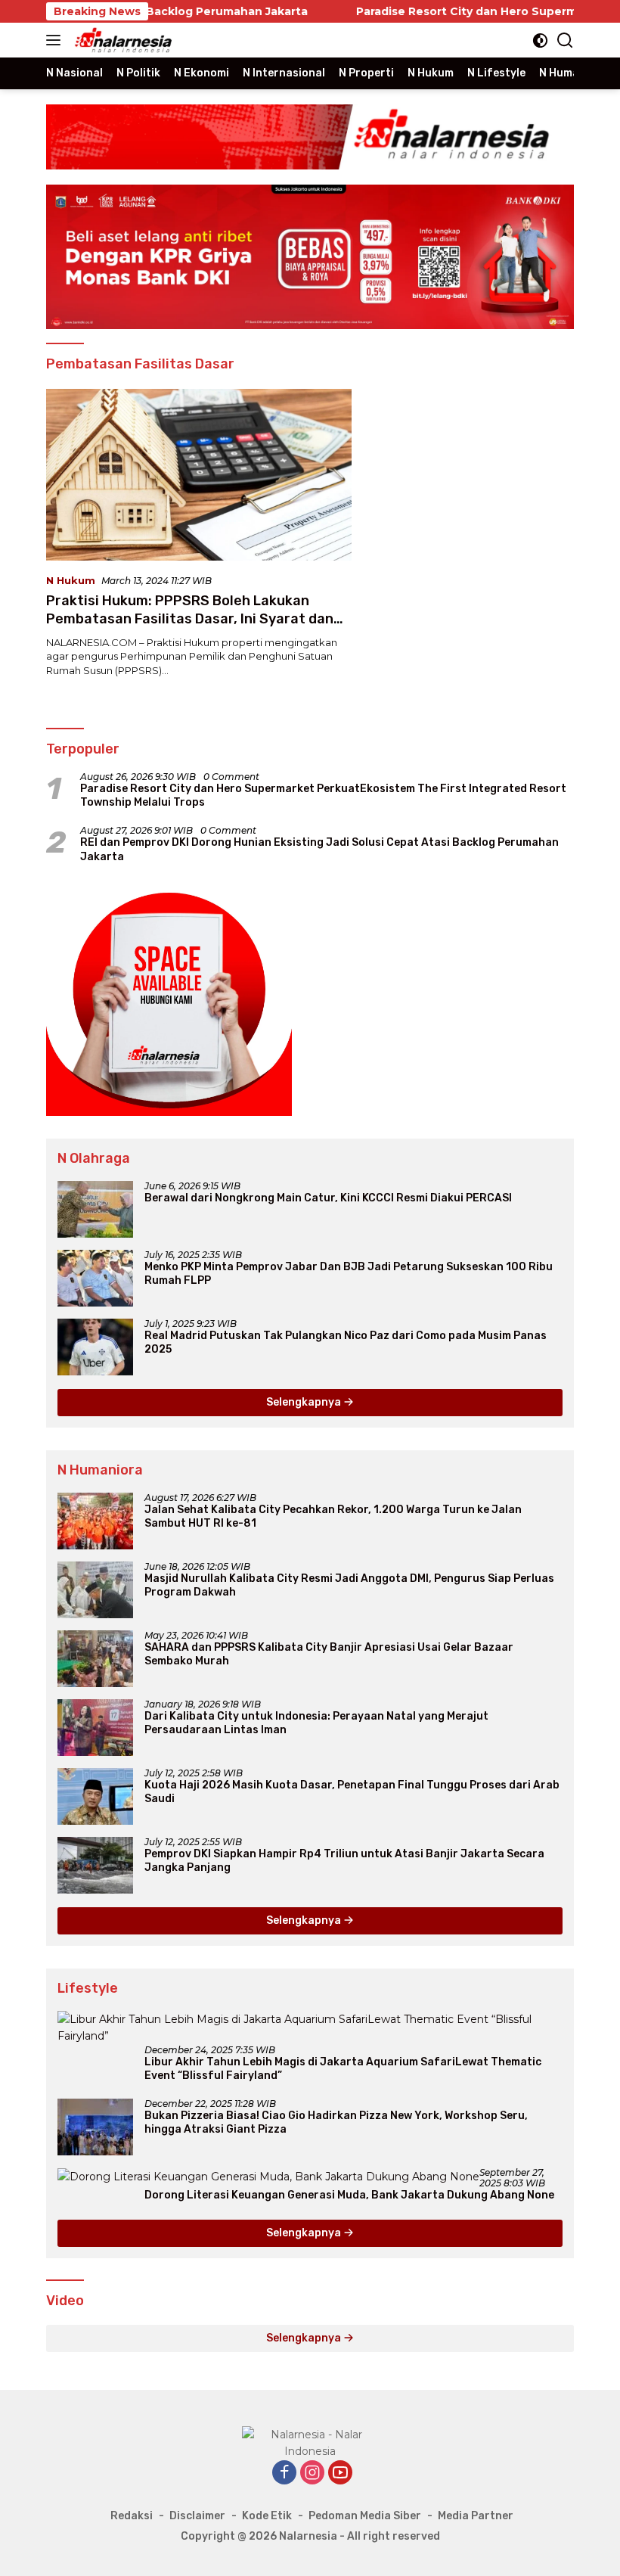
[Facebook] (284, 2473)
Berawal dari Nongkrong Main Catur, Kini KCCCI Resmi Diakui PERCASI (328, 1198)
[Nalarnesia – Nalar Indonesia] (122, 40)
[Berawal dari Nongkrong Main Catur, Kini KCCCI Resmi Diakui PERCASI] (95, 1209)
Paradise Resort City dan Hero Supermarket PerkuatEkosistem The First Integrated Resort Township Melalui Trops (323, 795)
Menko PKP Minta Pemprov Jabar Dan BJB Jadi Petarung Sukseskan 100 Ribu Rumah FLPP (349, 1274)
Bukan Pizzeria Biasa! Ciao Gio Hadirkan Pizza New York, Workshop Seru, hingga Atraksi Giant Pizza (336, 2122)
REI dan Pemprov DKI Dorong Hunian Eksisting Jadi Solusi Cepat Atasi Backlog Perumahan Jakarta (319, 849)
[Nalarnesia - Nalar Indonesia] (310, 2442)
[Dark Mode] (540, 40)
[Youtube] (340, 2473)
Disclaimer (197, 2516)
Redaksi (132, 2516)
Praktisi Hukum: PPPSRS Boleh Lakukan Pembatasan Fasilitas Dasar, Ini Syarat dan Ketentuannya (190, 618)
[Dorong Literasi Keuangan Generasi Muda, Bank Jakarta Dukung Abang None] (268, 2177)
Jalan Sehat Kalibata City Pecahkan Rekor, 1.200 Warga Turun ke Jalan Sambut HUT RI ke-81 (333, 1516)
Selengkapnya (305, 1402)
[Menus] (56, 40)
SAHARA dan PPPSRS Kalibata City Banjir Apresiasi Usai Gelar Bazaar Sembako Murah (329, 1654)
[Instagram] (312, 2473)
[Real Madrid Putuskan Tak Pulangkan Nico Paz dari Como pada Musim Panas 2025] (95, 1347)
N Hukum (71, 580)
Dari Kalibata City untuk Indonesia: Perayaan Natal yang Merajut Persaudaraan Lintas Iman (316, 1723)
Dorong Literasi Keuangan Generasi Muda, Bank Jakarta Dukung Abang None (349, 2195)
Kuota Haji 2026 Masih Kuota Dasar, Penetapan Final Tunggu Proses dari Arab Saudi (352, 1792)
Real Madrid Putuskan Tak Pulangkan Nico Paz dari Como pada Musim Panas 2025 (346, 1342)
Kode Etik (267, 2516)
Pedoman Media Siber (365, 2516)
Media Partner (476, 2516)
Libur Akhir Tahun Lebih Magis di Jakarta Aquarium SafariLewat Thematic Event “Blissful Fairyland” (343, 2069)
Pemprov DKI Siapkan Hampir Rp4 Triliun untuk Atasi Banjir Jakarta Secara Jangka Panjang (344, 1861)
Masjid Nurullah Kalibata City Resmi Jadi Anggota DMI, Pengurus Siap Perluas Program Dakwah (349, 1585)
